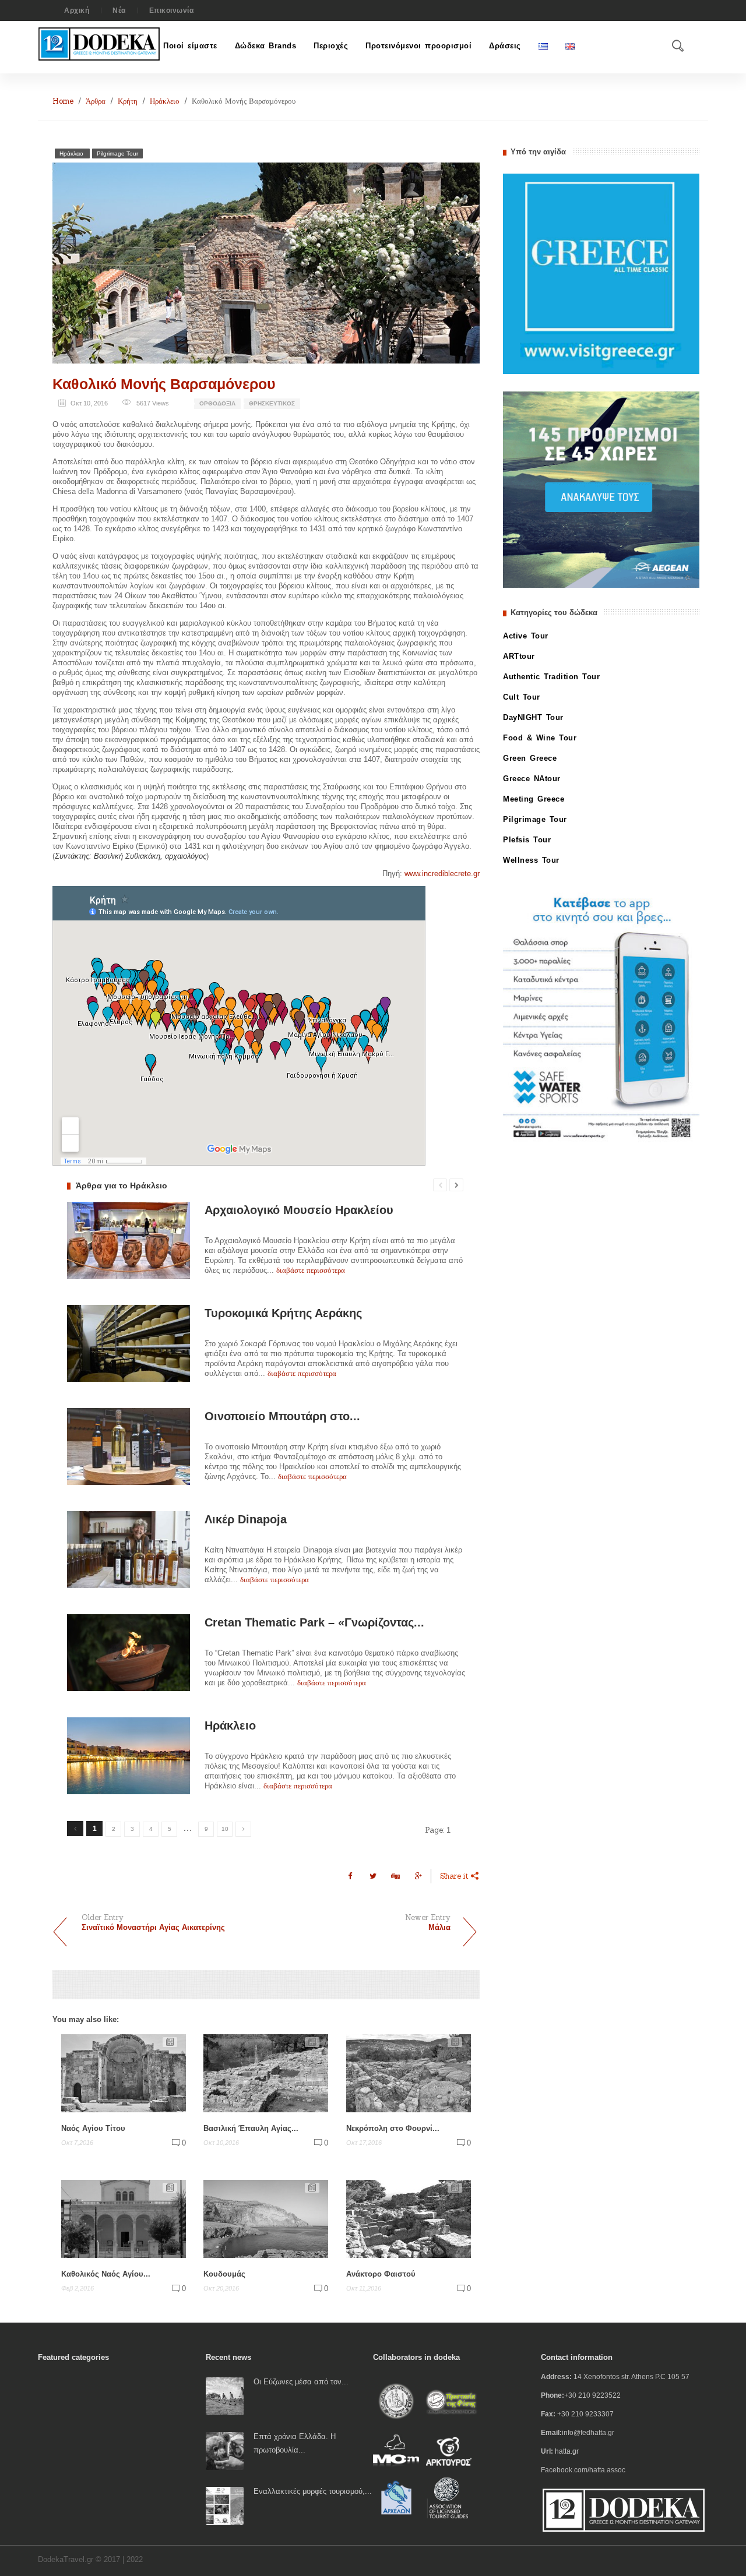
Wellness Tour (531, 860)
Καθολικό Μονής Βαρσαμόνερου (164, 384)
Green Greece (530, 758)
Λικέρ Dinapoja (246, 1519)
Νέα (119, 10)
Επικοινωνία (172, 10)
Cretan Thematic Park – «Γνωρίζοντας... (314, 1622)
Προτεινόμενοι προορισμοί (418, 46)
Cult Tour (522, 697)
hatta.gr (567, 2451)
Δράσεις (505, 46)
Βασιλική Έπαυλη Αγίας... (251, 2128)
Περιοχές (331, 46)
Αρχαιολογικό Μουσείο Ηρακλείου (299, 1210)
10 (225, 1829)
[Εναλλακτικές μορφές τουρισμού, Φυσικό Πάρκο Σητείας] (225, 2505)
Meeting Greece (534, 799)
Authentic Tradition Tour (551, 677)
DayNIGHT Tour (533, 717)
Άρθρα (96, 101)
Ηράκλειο (165, 101)
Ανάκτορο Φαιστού (381, 2274)
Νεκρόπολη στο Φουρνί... (393, 2128)
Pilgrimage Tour (117, 153)
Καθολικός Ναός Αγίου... (106, 2274)
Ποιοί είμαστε (190, 46)
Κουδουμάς (224, 2274)
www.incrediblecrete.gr (442, 874)
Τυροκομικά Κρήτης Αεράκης (283, 1313)
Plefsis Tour (527, 840)
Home (63, 101)
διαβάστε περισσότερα (311, 1270)
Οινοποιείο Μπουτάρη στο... (282, 1416)
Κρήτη (128, 101)
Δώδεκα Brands (266, 46)
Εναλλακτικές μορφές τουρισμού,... (313, 2491)
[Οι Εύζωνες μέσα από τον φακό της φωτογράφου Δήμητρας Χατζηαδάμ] (225, 2396)
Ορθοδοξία (217, 403)
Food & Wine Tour (540, 738)
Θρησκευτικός (272, 403)
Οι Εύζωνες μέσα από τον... (301, 2382)
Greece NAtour (532, 779)
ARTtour (519, 656)
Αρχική (77, 10)
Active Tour (526, 636)
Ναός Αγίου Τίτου (93, 2128)
